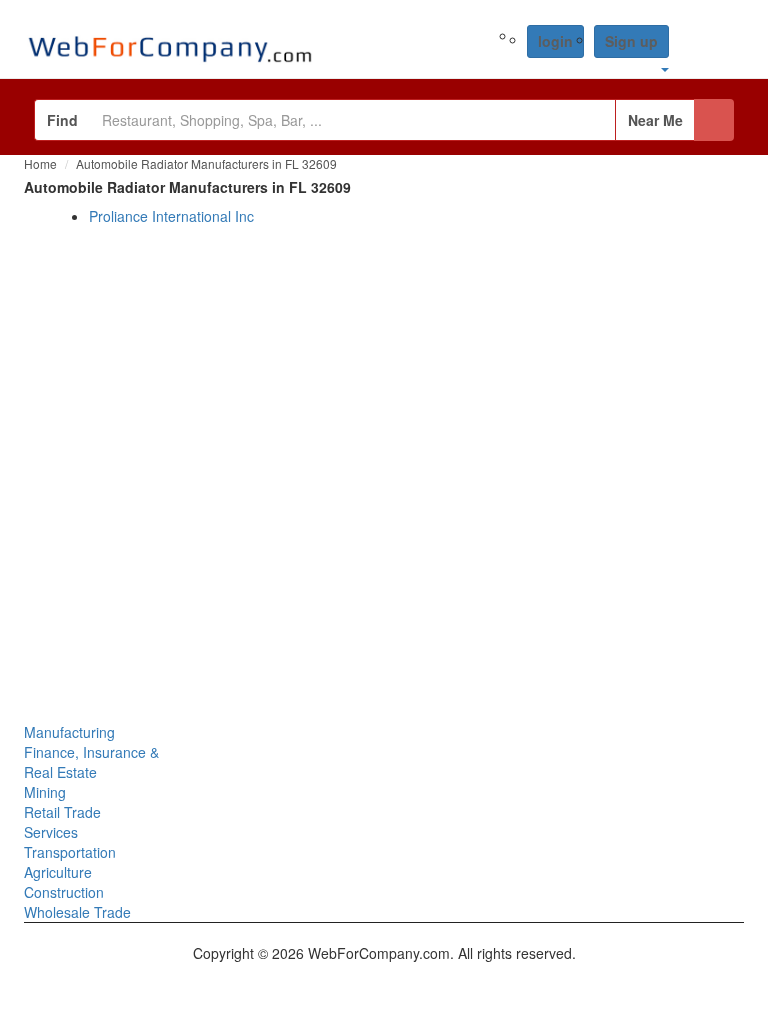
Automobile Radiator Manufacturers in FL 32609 (206, 163)
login (555, 41)
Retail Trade (62, 812)
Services (51, 832)
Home (40, 163)
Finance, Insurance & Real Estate (91, 762)
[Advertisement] (384, 456)
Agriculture (58, 872)
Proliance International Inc (171, 216)
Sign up (631, 41)
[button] (664, 68)
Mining (45, 792)
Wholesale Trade (77, 912)
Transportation (70, 852)
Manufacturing (69, 732)
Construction (64, 892)
